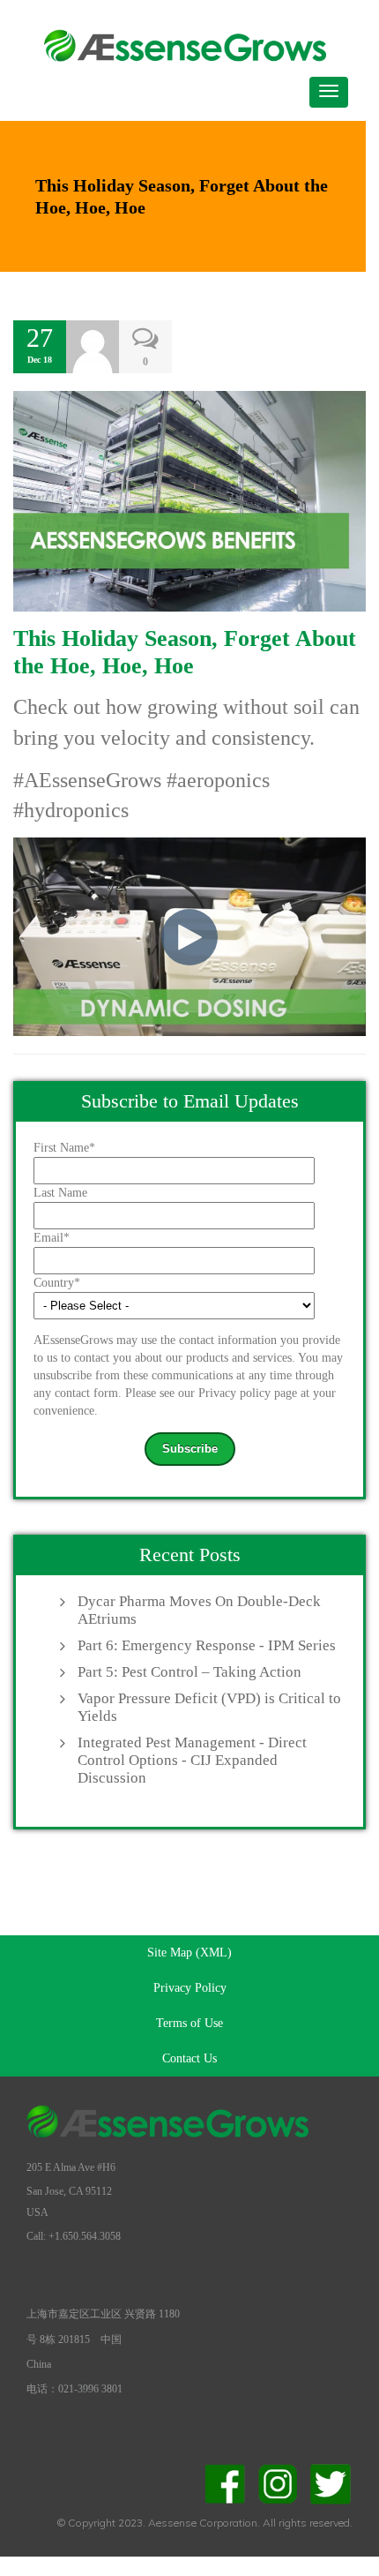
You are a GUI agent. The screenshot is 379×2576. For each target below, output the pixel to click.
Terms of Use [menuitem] (189, 2023)
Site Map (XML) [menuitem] (189, 1953)
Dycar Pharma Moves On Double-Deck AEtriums (199, 1610)
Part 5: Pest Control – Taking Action (189, 1672)
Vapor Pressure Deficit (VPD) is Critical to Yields (209, 1707)
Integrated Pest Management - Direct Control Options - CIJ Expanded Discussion (192, 1760)
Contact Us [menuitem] (189, 2058)
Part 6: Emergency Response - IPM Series (207, 1645)
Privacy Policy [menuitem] (190, 1988)
